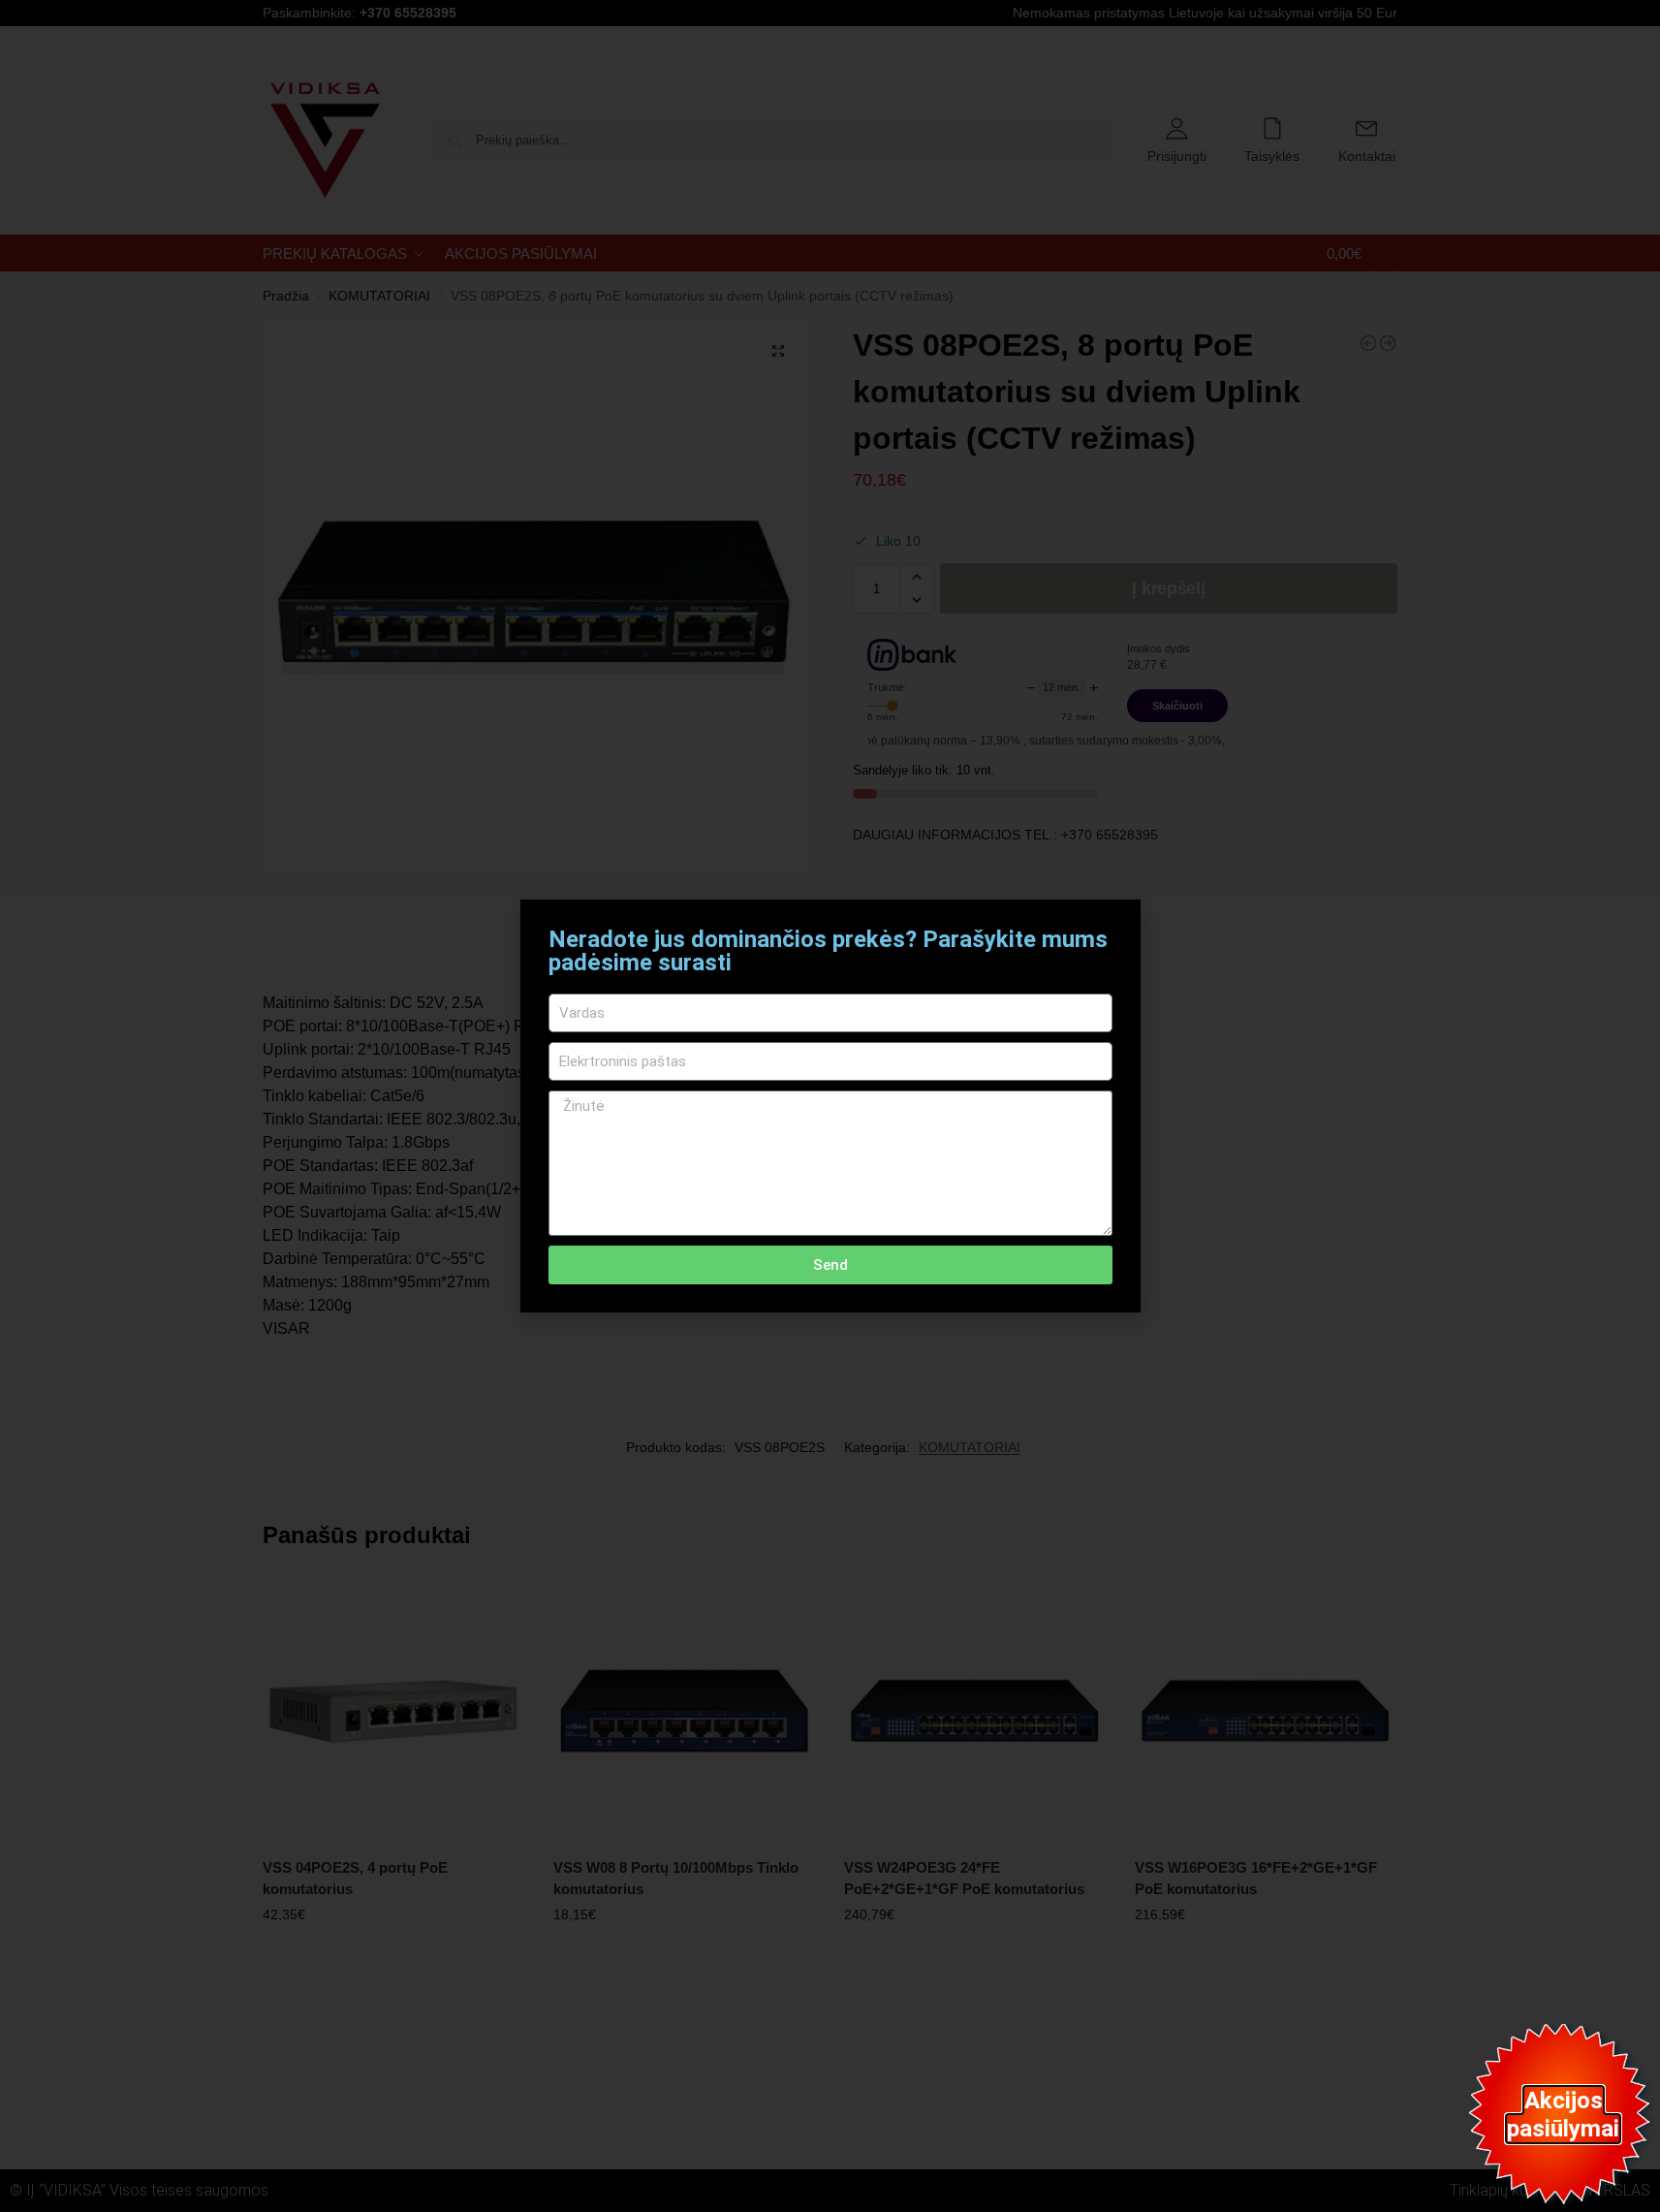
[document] (830, 1106)
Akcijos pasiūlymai (1563, 2115)
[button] (1114, 926)
